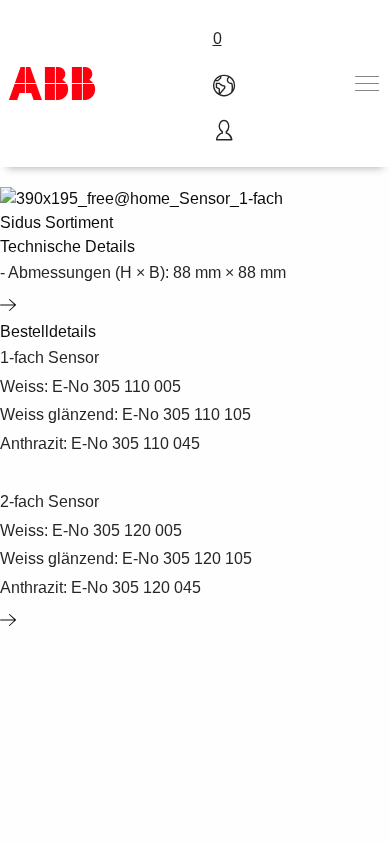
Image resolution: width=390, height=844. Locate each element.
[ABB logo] (52, 83)
